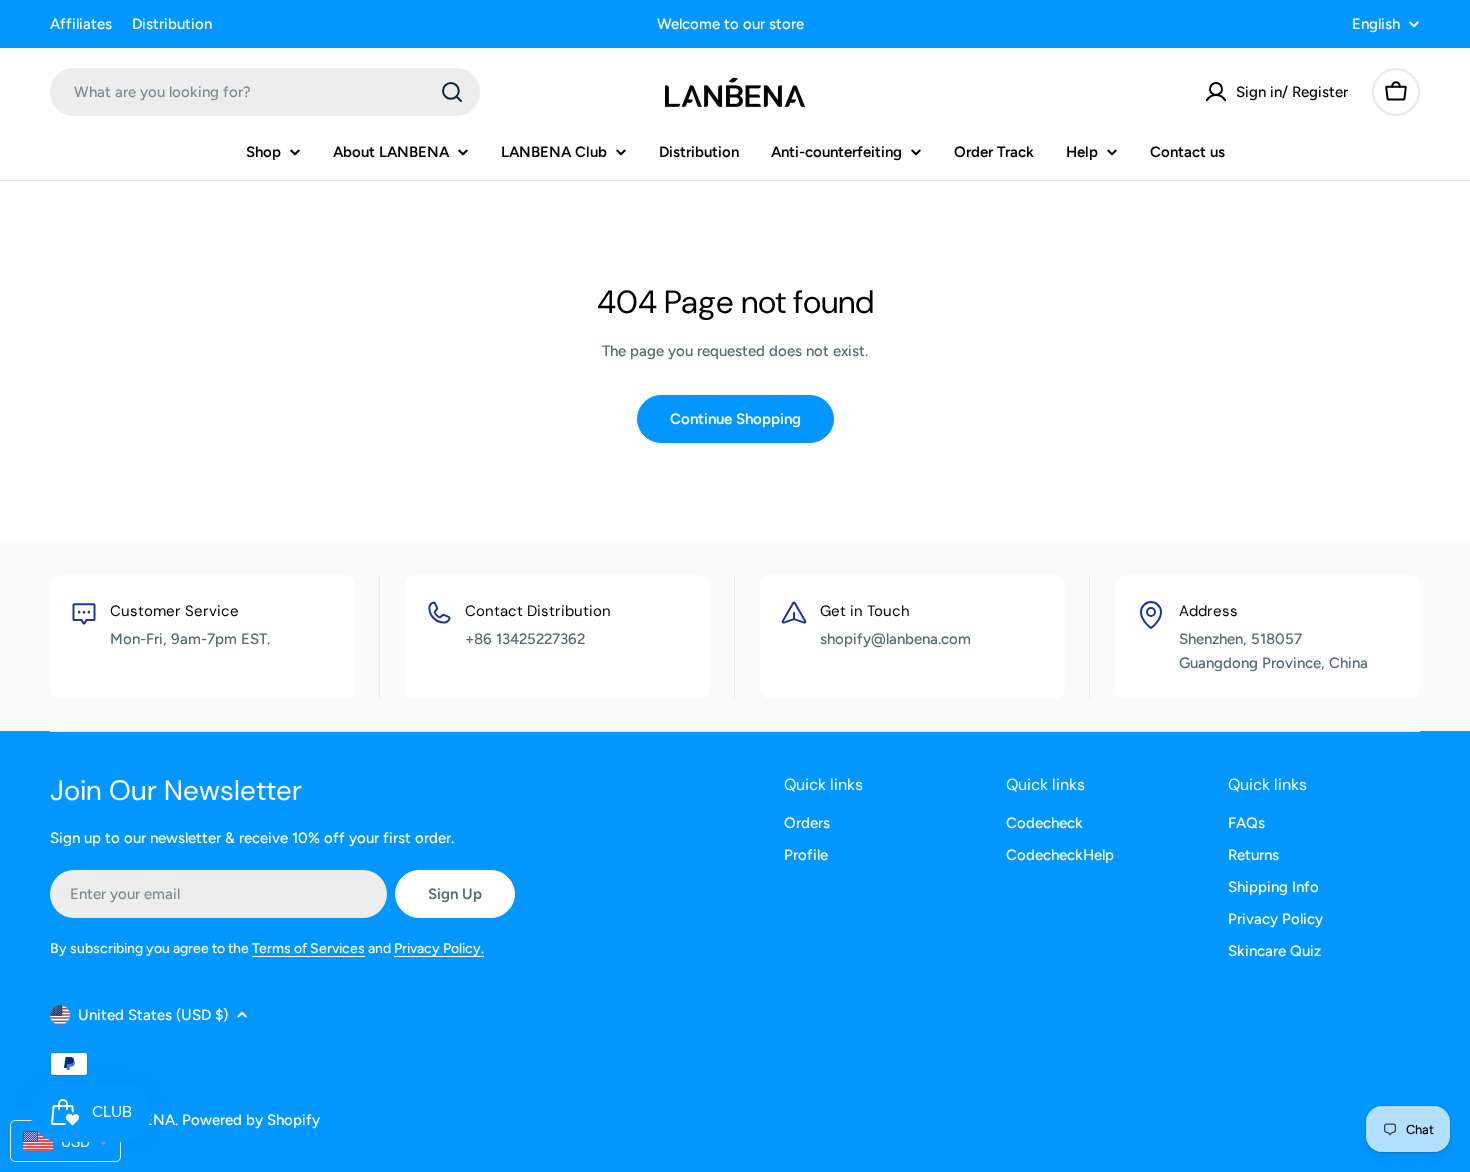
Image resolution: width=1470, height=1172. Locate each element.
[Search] (452, 92)
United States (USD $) (153, 1015)
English (1376, 24)
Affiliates (81, 24)
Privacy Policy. (439, 948)
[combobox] (265, 92)
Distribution (172, 24)
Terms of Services (308, 948)
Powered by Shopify (251, 1120)
